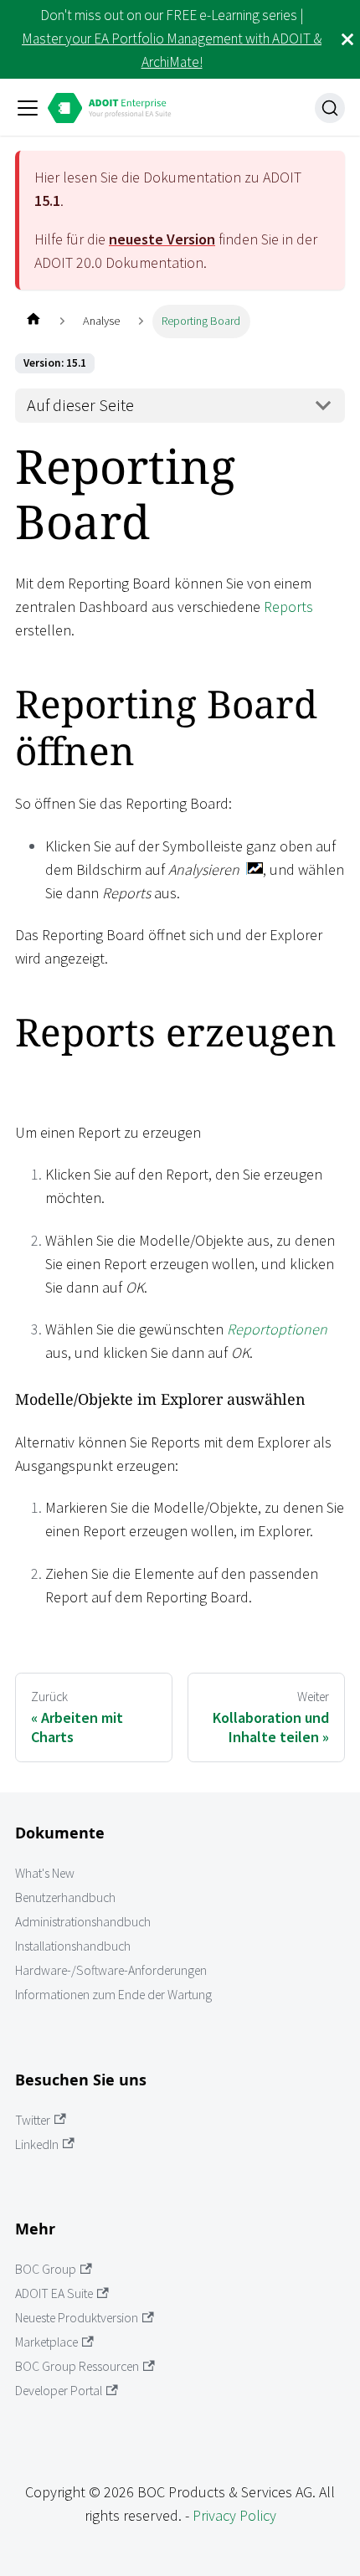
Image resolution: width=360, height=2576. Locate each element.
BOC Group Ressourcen (77, 2366)
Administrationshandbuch (83, 1922)
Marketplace (46, 2342)
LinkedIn (37, 2144)
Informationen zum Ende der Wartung (113, 1995)
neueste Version (162, 239)
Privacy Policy (234, 2515)
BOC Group (46, 2269)
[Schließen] (347, 39)
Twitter (33, 2120)
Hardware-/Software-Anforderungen (111, 1970)
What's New (45, 1873)
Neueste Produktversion (77, 2318)
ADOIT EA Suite (54, 2293)
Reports (288, 607)
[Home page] (33, 321)
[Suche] (330, 108)
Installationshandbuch (73, 1946)
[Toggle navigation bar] (28, 108)
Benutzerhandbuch (65, 1897)
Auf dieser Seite (80, 405)
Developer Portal (59, 2391)
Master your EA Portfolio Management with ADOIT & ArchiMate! (172, 50)
